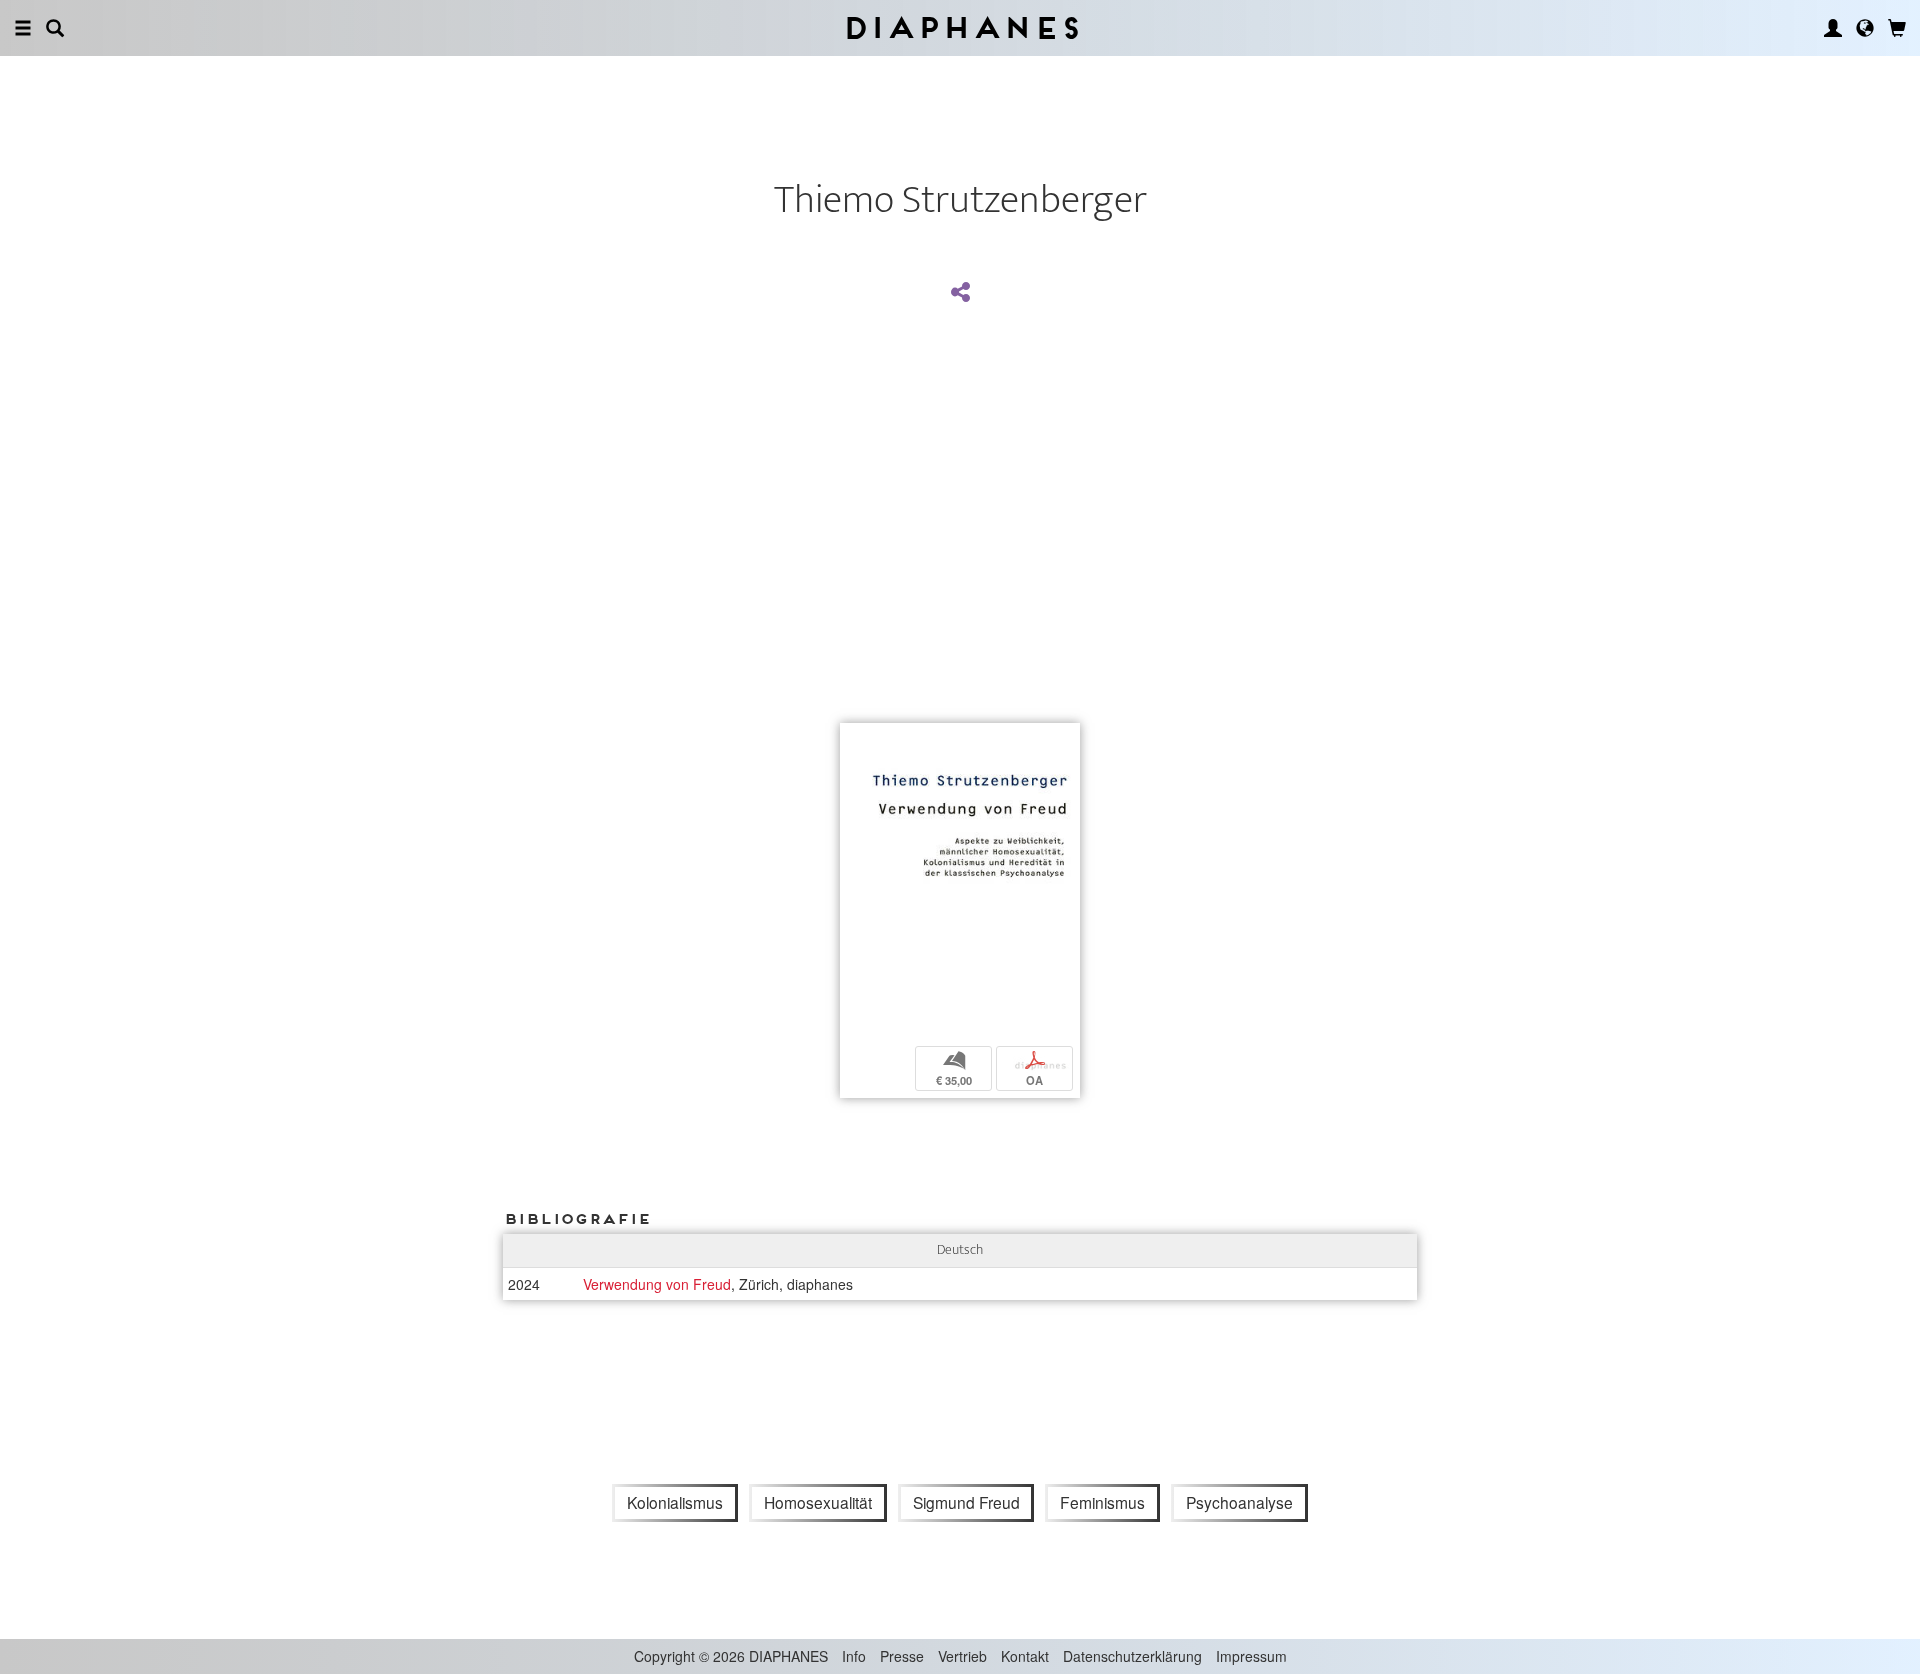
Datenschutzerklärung (1132, 1656)
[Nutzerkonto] (1833, 28)
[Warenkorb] (1897, 28)
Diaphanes (960, 27)
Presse (902, 1656)
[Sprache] (1865, 28)
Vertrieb (962, 1656)
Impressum (1251, 1656)
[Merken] (855, 740)
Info (854, 1656)
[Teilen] (960, 293)
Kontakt (1025, 1656)
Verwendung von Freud (657, 1284)
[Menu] (23, 28)
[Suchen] (55, 28)
